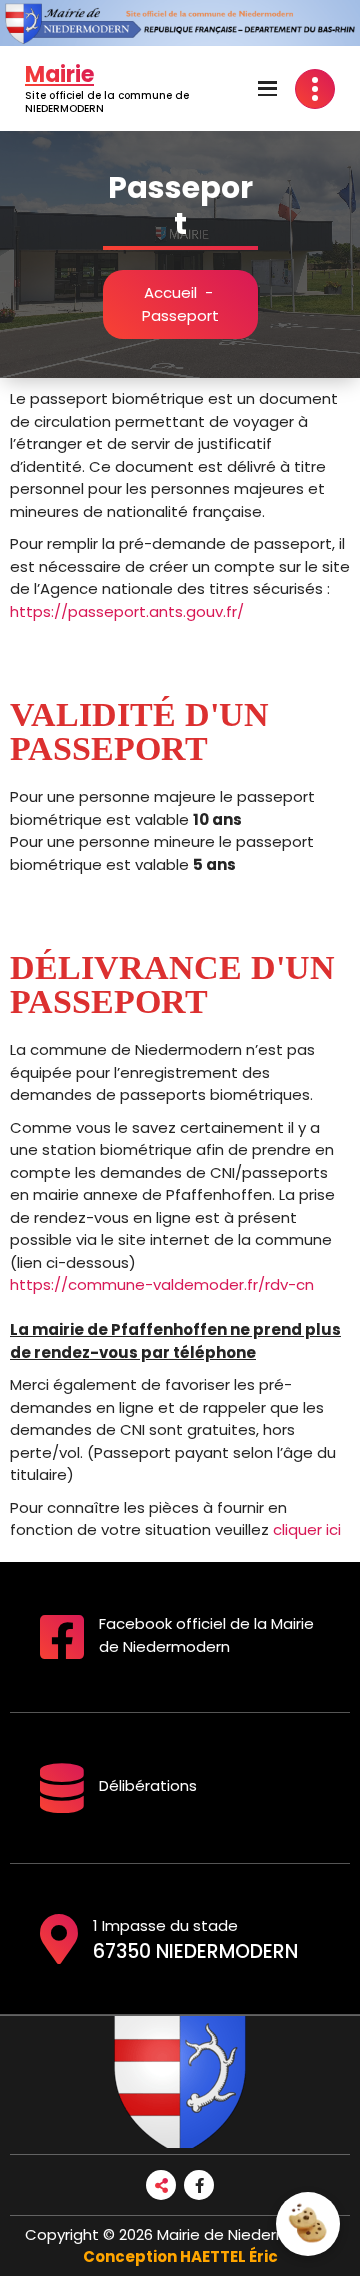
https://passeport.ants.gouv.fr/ (127, 611)
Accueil (170, 292)
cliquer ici (307, 1529)
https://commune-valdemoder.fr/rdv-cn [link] (162, 1284)
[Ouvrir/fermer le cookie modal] (308, 2224)
